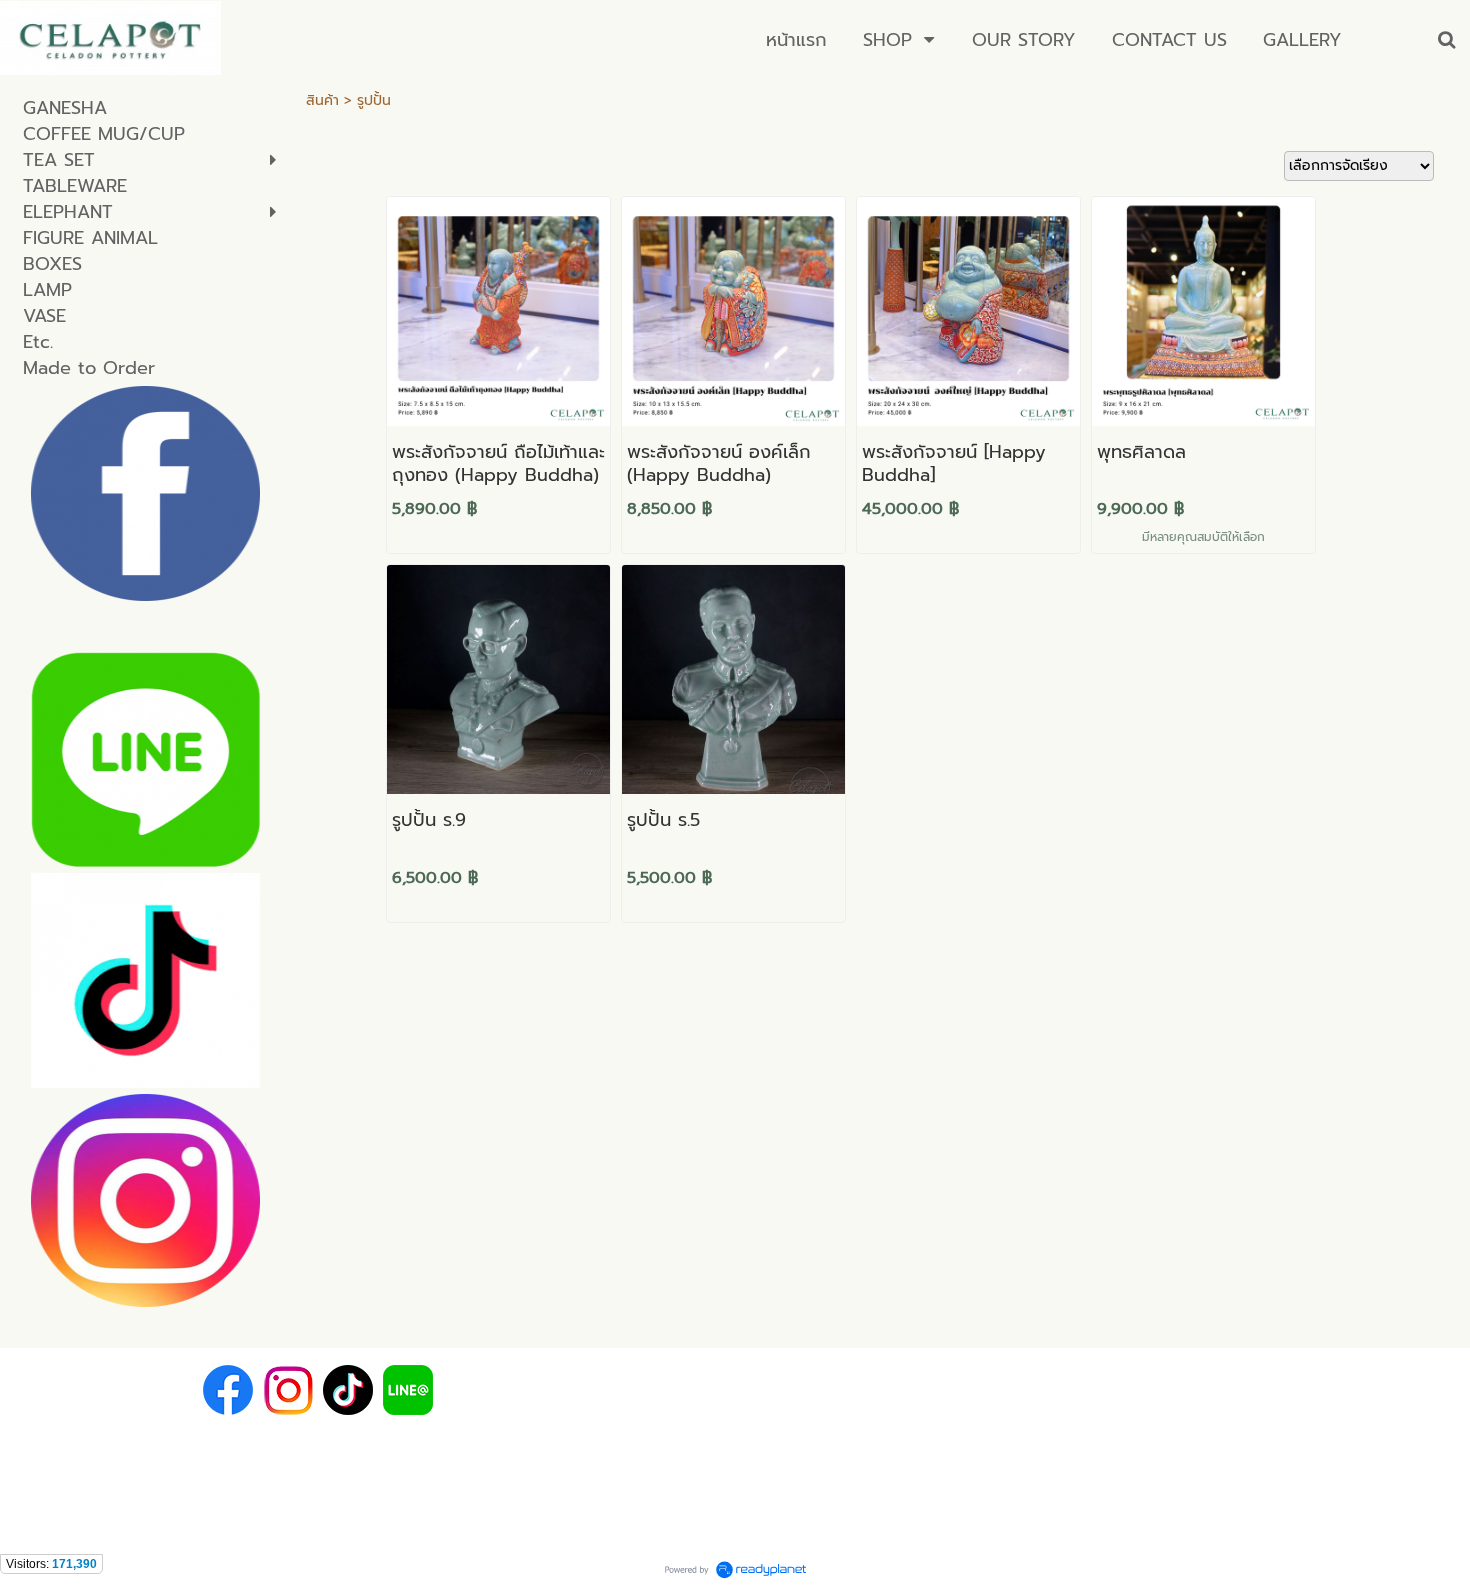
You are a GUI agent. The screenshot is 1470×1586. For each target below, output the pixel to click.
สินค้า (322, 100)
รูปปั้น (374, 100)
